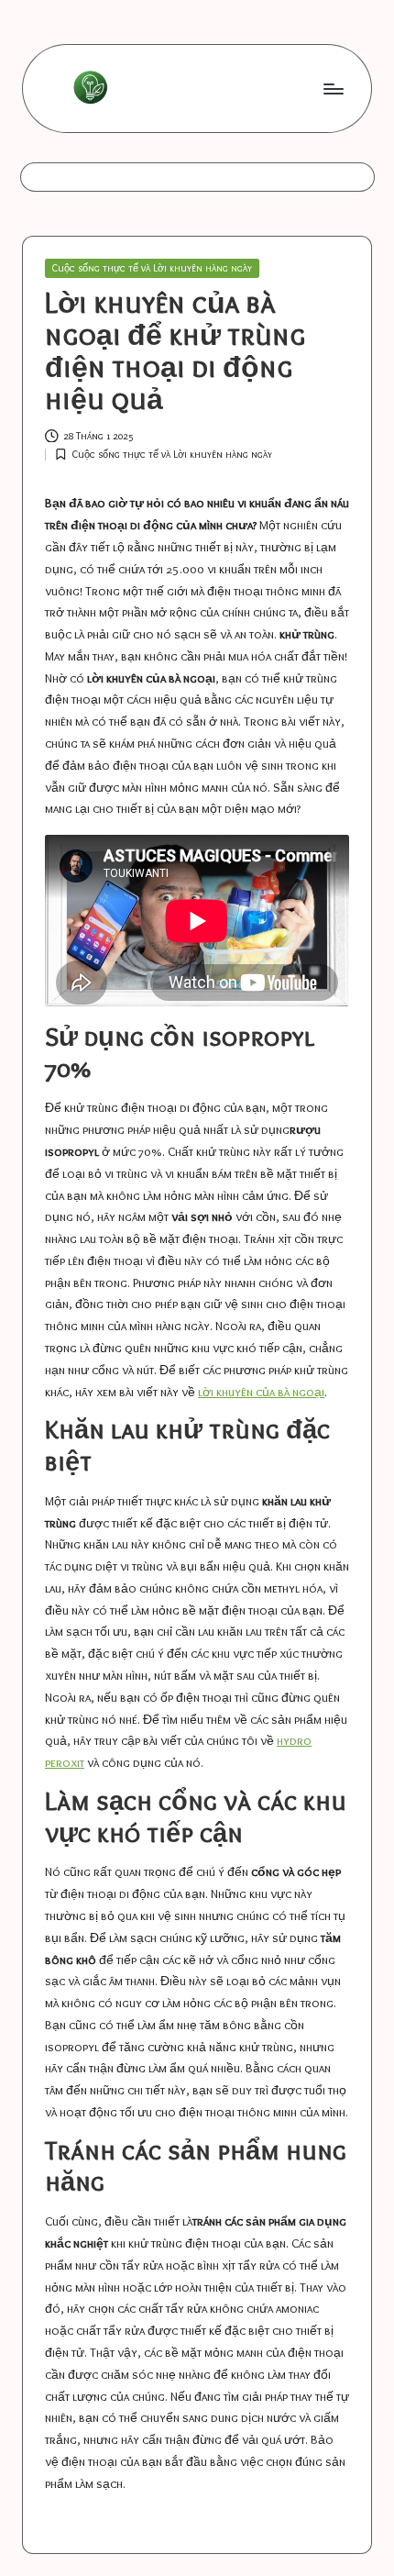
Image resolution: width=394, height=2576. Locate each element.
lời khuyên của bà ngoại (261, 1392)
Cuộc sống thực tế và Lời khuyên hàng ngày (152, 268)
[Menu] (333, 89)
